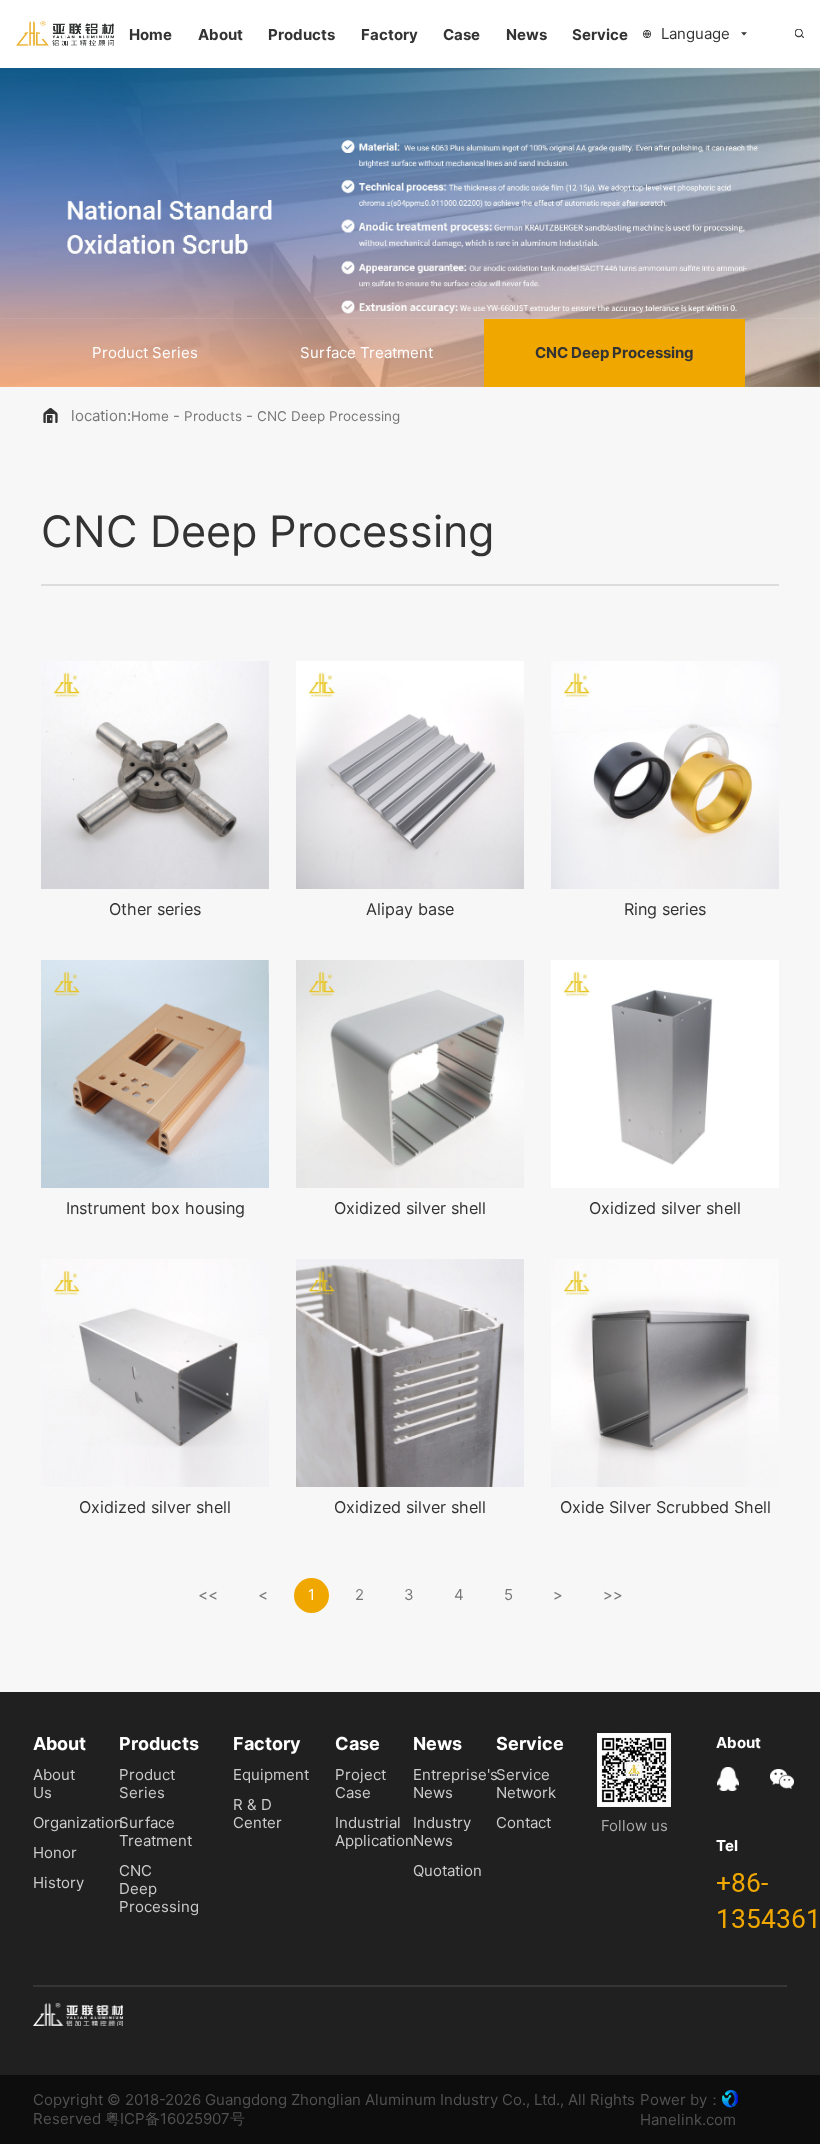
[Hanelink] (730, 2099)
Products (213, 416)
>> (613, 1594)
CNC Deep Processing (614, 352)
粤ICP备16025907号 (175, 2118)
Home (150, 416)
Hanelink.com (688, 2119)
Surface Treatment (366, 352)
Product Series (145, 352)
